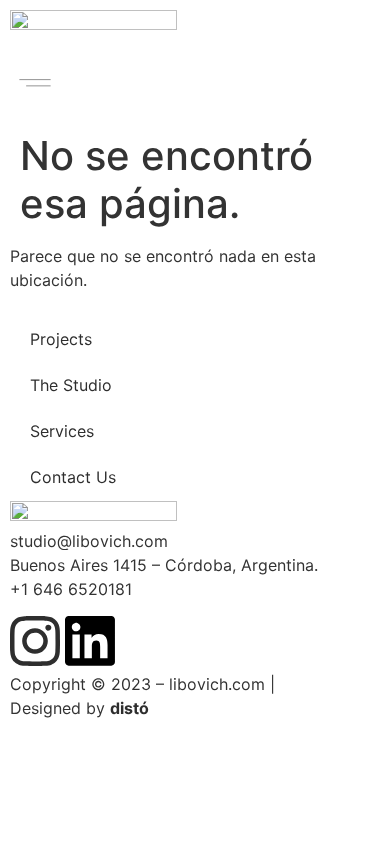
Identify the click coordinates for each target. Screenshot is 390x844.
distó (129, 708)
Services (62, 431)
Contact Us (73, 477)
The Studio (71, 385)
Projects (61, 339)
